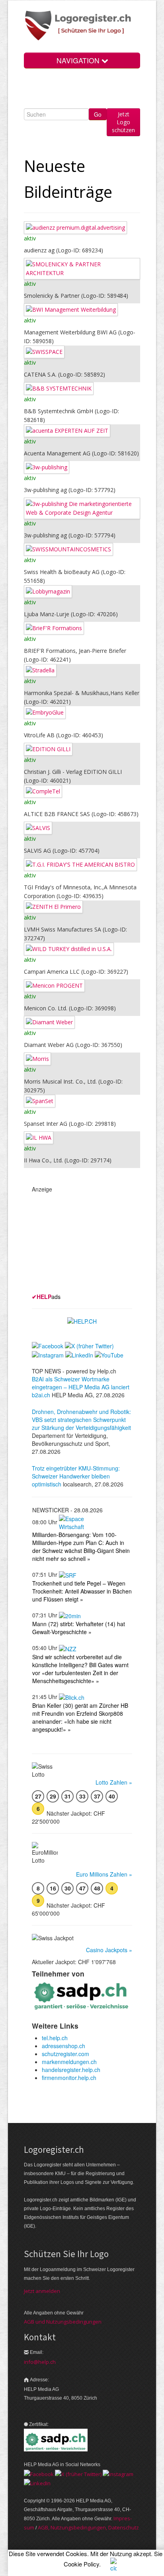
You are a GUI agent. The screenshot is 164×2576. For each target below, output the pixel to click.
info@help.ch (40, 2362)
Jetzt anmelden (42, 2291)
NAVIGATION (79, 60)
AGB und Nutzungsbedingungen (63, 2322)
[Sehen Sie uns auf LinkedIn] (37, 2483)
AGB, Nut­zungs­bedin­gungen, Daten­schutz (88, 2527)
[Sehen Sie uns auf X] (78, 2473)
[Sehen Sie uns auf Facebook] (39, 2473)
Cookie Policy (81, 2564)
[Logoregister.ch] (82, 26)
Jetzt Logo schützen (123, 122)
